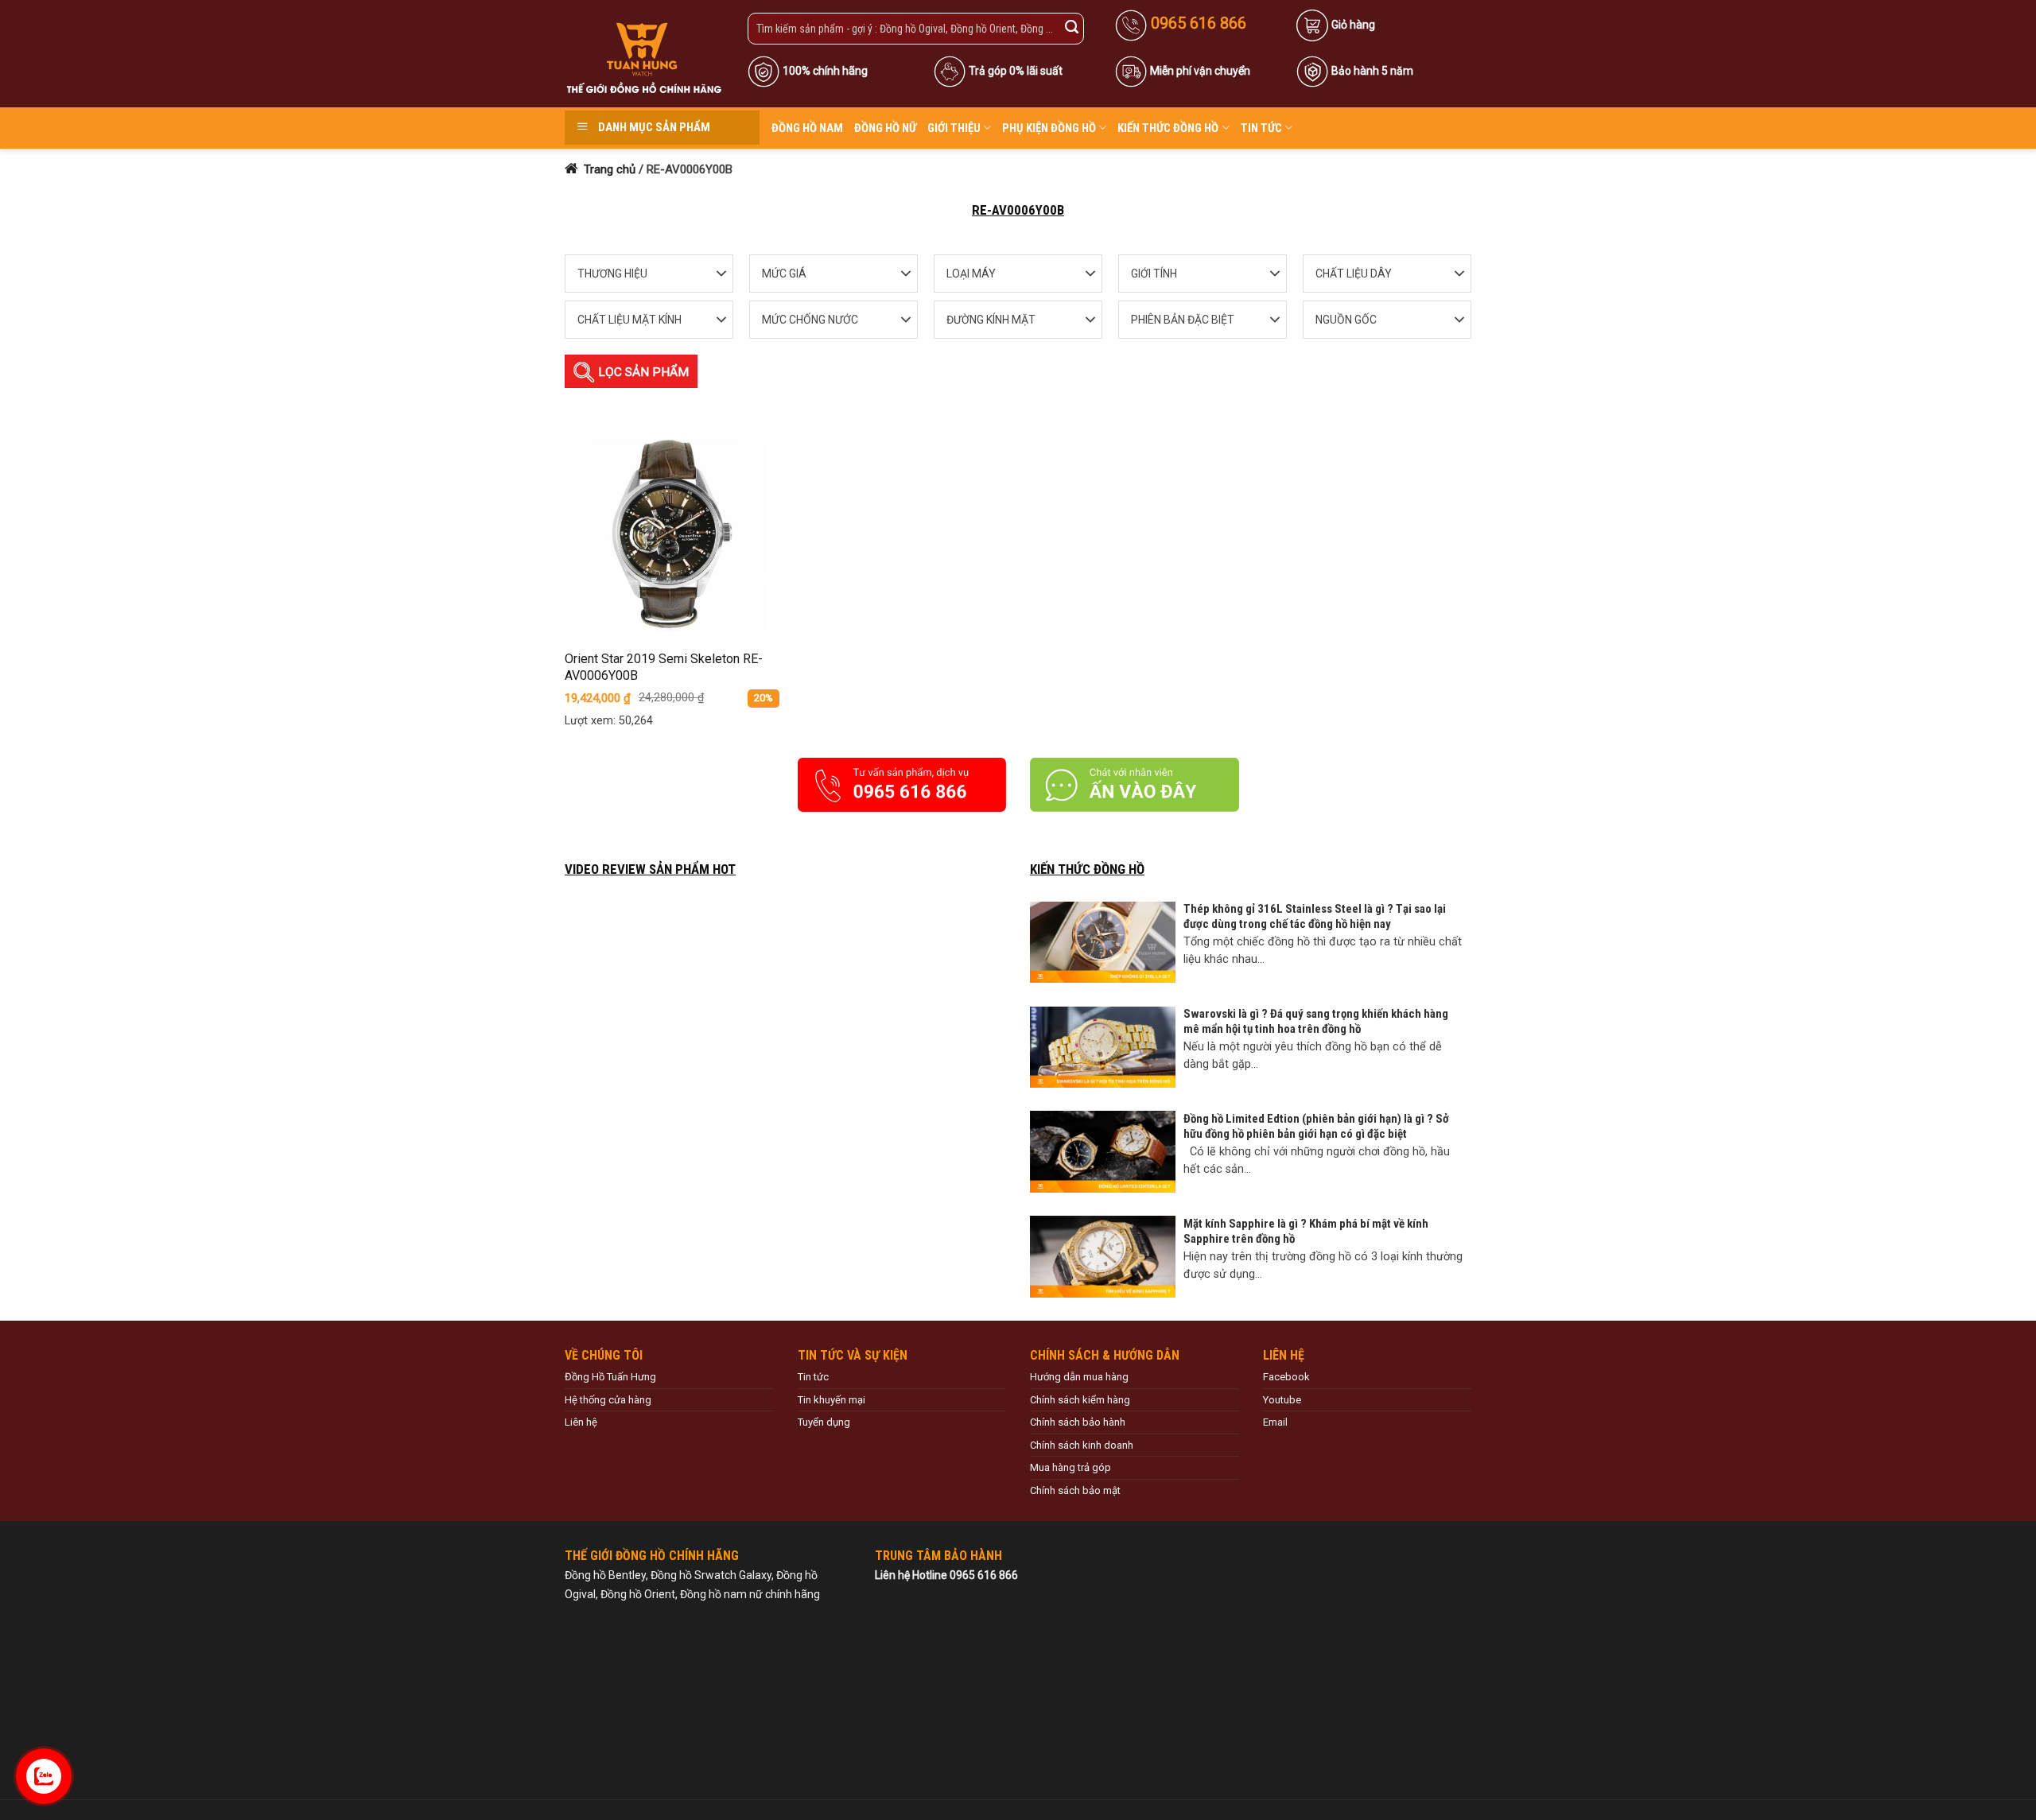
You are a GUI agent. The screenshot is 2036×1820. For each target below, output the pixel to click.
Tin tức (1261, 128)
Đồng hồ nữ (885, 128)
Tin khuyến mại (831, 1400)
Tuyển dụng (824, 1422)
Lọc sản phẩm (642, 372)
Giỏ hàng (1353, 25)
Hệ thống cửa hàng (608, 1400)
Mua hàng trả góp (1070, 1467)
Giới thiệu (954, 128)
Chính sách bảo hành (1078, 1422)
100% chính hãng (825, 71)
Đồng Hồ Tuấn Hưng (610, 1377)
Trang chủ (608, 169)
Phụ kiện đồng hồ (1049, 128)
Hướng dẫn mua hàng (1079, 1377)
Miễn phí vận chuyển (1200, 71)
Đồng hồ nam (807, 128)
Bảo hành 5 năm (1372, 71)
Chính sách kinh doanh (1082, 1445)
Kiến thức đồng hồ (1168, 128)
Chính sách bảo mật (1075, 1490)
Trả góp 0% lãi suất (1016, 71)
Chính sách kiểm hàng (1080, 1400)
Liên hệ (581, 1422)
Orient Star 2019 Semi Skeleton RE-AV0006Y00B (664, 667)
